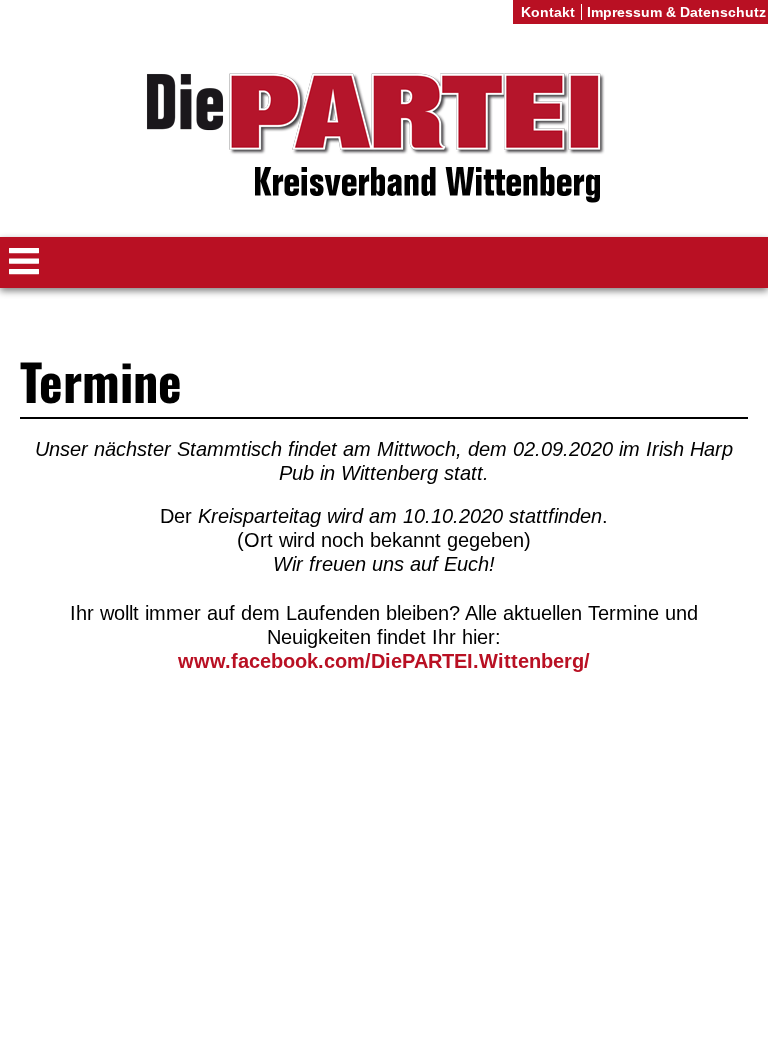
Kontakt (548, 12)
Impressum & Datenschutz (676, 12)
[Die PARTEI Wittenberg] (384, 138)
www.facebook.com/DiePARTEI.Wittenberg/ (384, 661)
